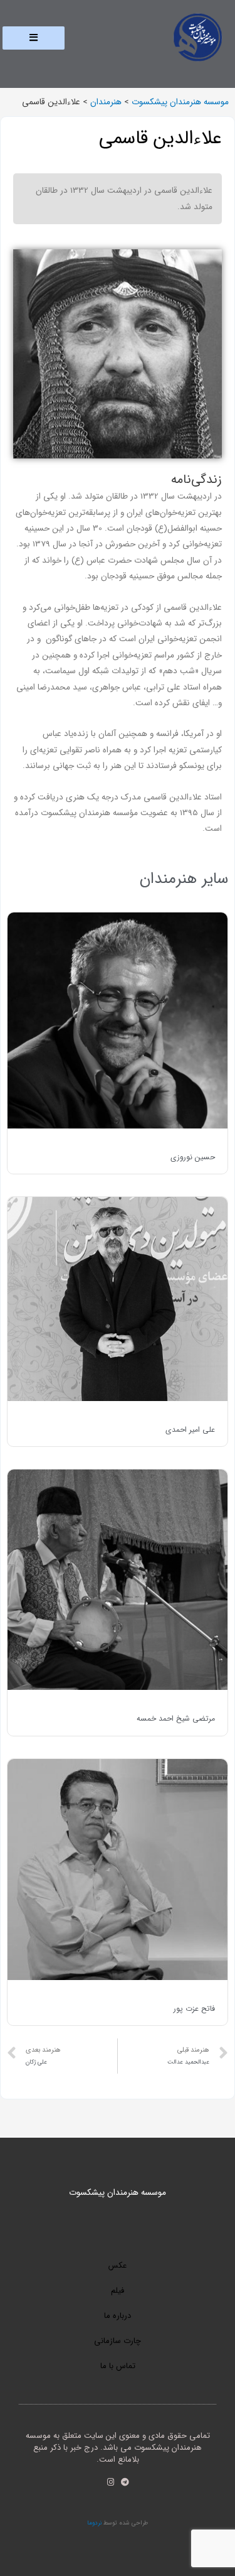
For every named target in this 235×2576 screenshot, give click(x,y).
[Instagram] (111, 2482)
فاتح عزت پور (194, 2009)
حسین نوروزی (193, 1157)
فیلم (118, 2291)
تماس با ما (118, 2366)
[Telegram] (125, 2482)
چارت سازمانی (118, 2341)
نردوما (94, 2523)
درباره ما (118, 2316)
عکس (118, 2265)
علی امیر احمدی (190, 1430)
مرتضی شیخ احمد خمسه (176, 1718)
